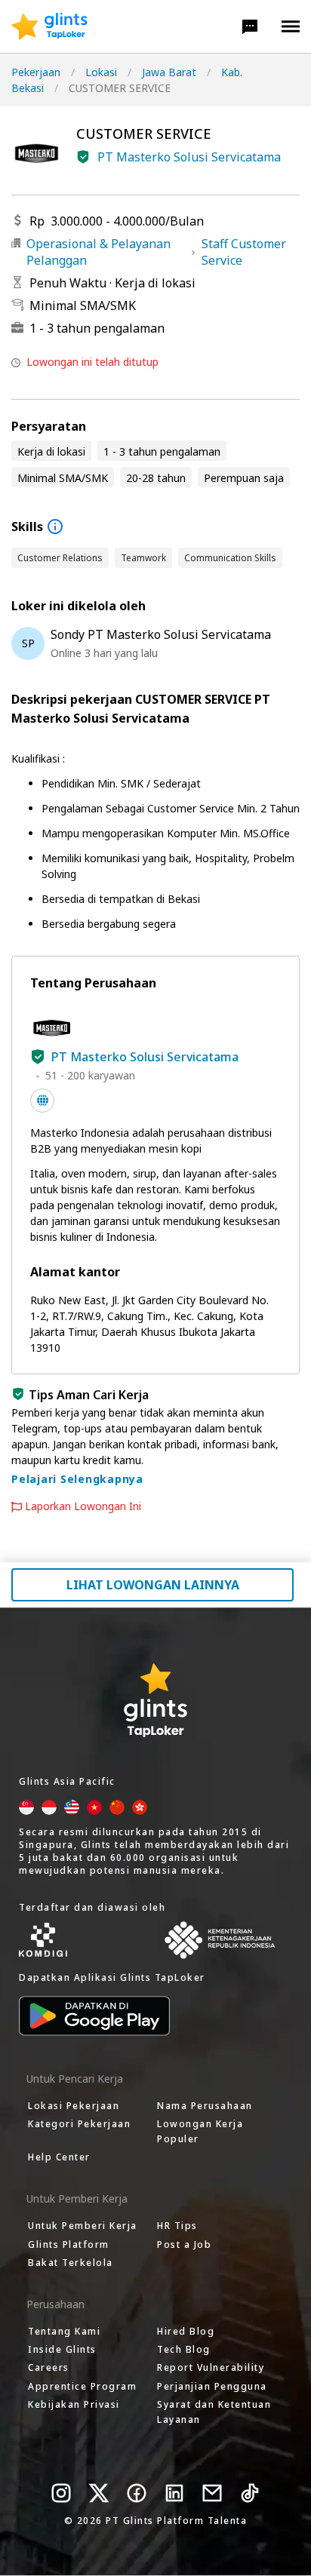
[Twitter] (99, 2493)
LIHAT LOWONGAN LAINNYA (153, 1585)
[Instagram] (61, 2493)
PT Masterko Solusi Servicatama (189, 157)
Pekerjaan (36, 72)
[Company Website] (42, 1101)
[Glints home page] (49, 26)
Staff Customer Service (244, 252)
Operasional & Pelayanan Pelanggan (99, 252)
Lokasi (101, 72)
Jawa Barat (169, 72)
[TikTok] (250, 2493)
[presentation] (49, 26)
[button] (250, 26)
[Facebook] (137, 2493)
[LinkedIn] (174, 2493)
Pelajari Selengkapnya (77, 1479)
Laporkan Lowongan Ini (83, 1506)
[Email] (212, 2493)
